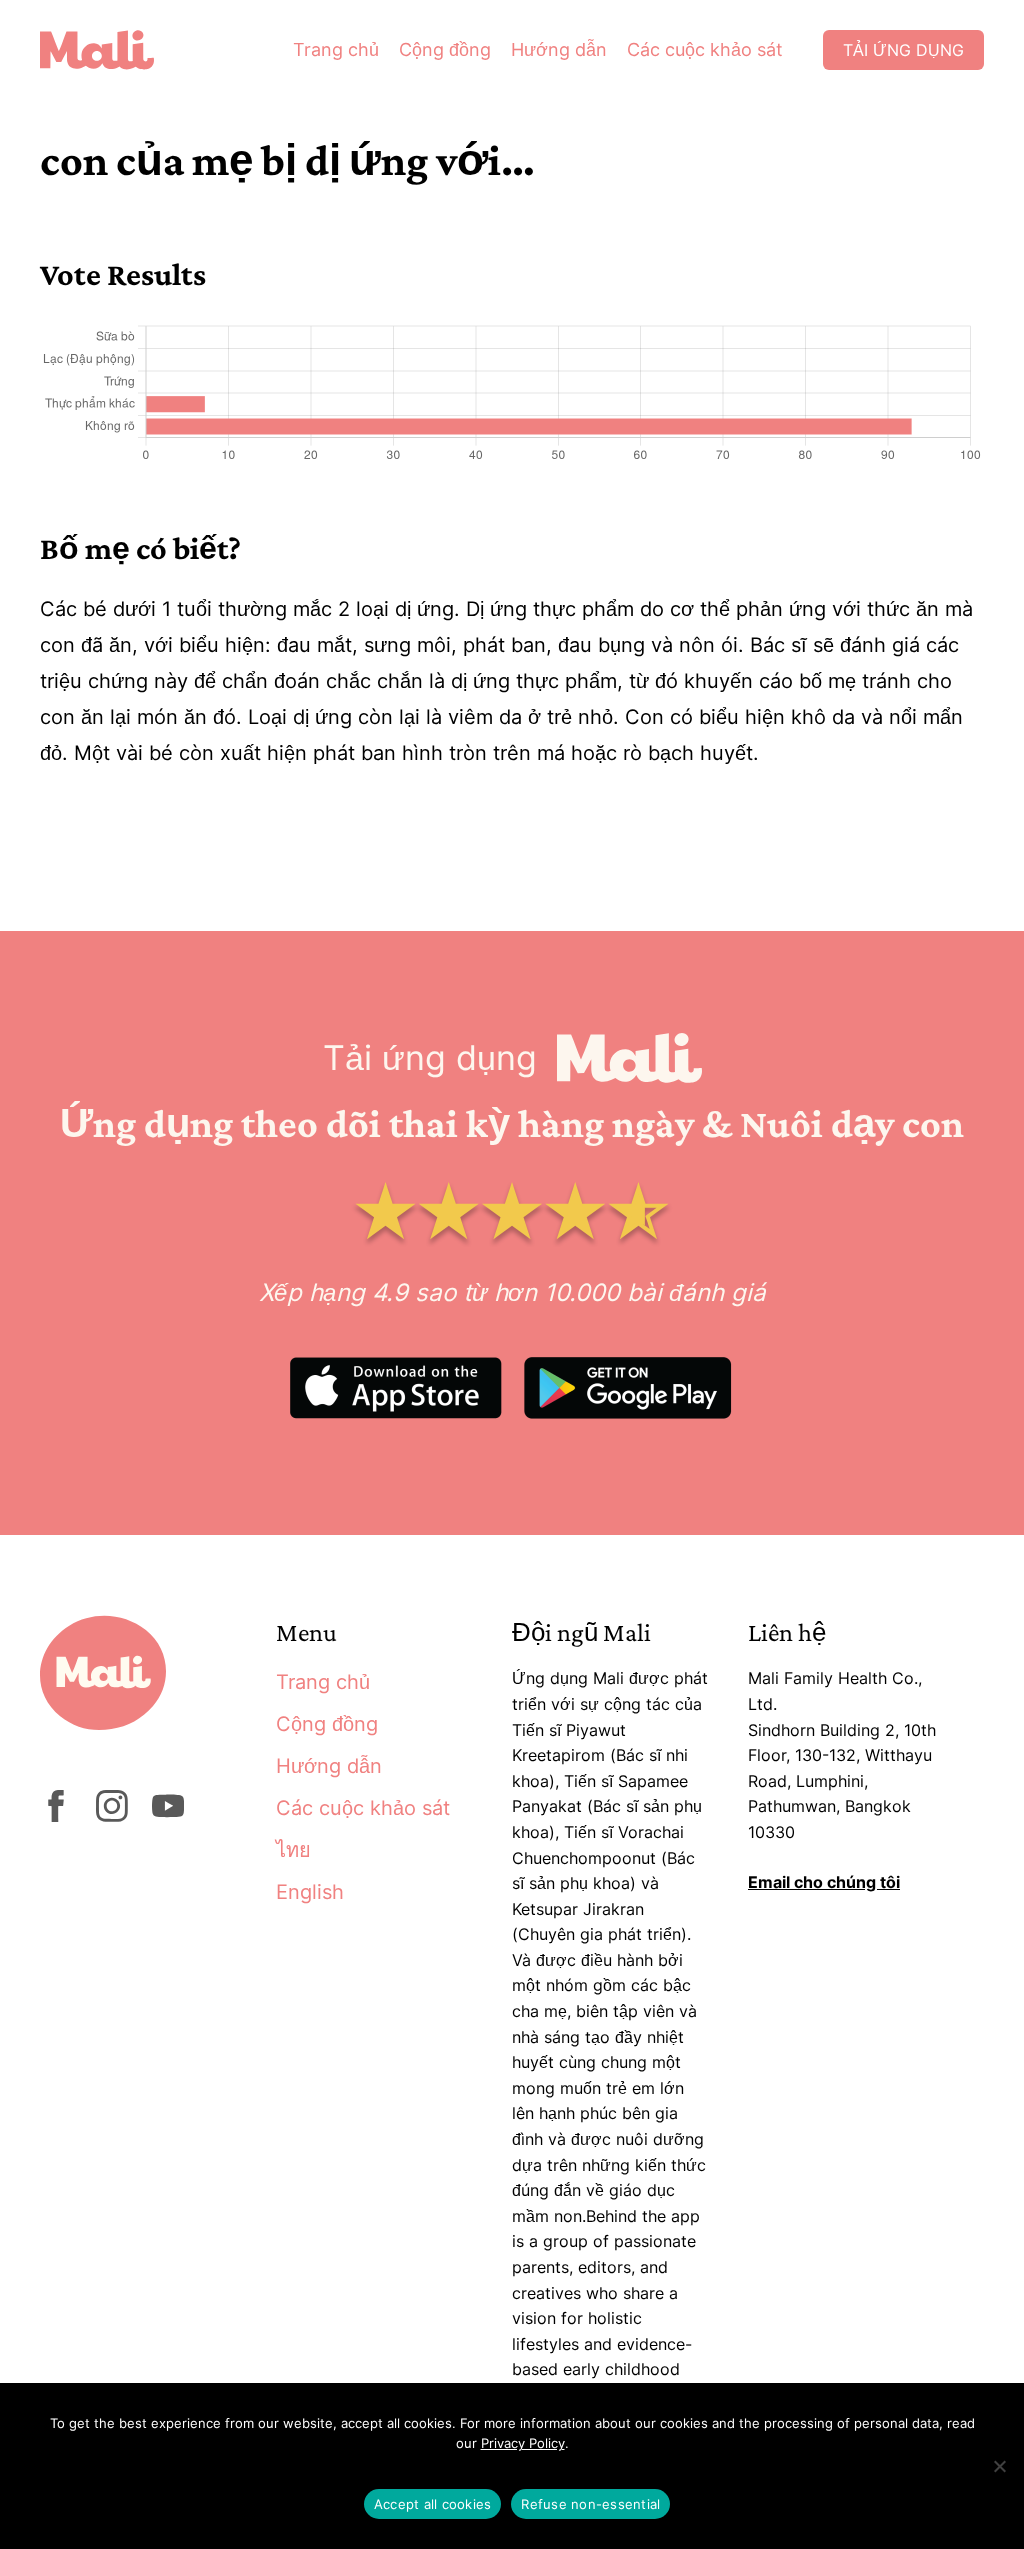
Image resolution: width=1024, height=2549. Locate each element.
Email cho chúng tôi (824, 1882)
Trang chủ (336, 49)
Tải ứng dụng (903, 50)
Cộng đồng (445, 49)
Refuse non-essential (590, 2504)
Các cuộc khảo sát (705, 49)
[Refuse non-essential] (999, 2466)
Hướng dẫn (559, 49)
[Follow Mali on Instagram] (112, 1816)
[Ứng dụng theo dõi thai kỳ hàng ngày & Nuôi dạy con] (112, 50)
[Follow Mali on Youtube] (168, 1816)
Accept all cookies (433, 2504)
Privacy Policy (523, 2443)
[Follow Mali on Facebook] (56, 1816)
